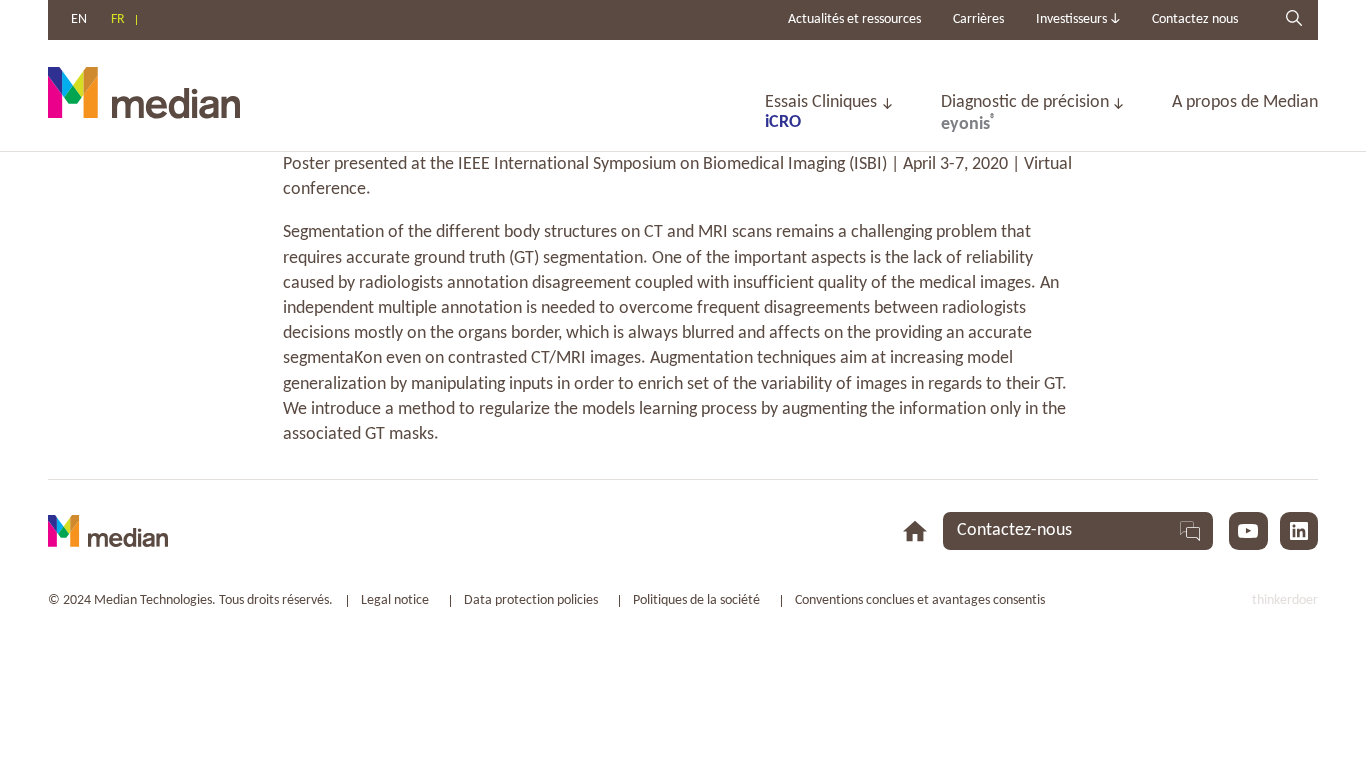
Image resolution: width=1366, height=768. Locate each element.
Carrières (978, 19)
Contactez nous (1195, 19)
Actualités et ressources (854, 19)
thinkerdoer (1285, 600)
